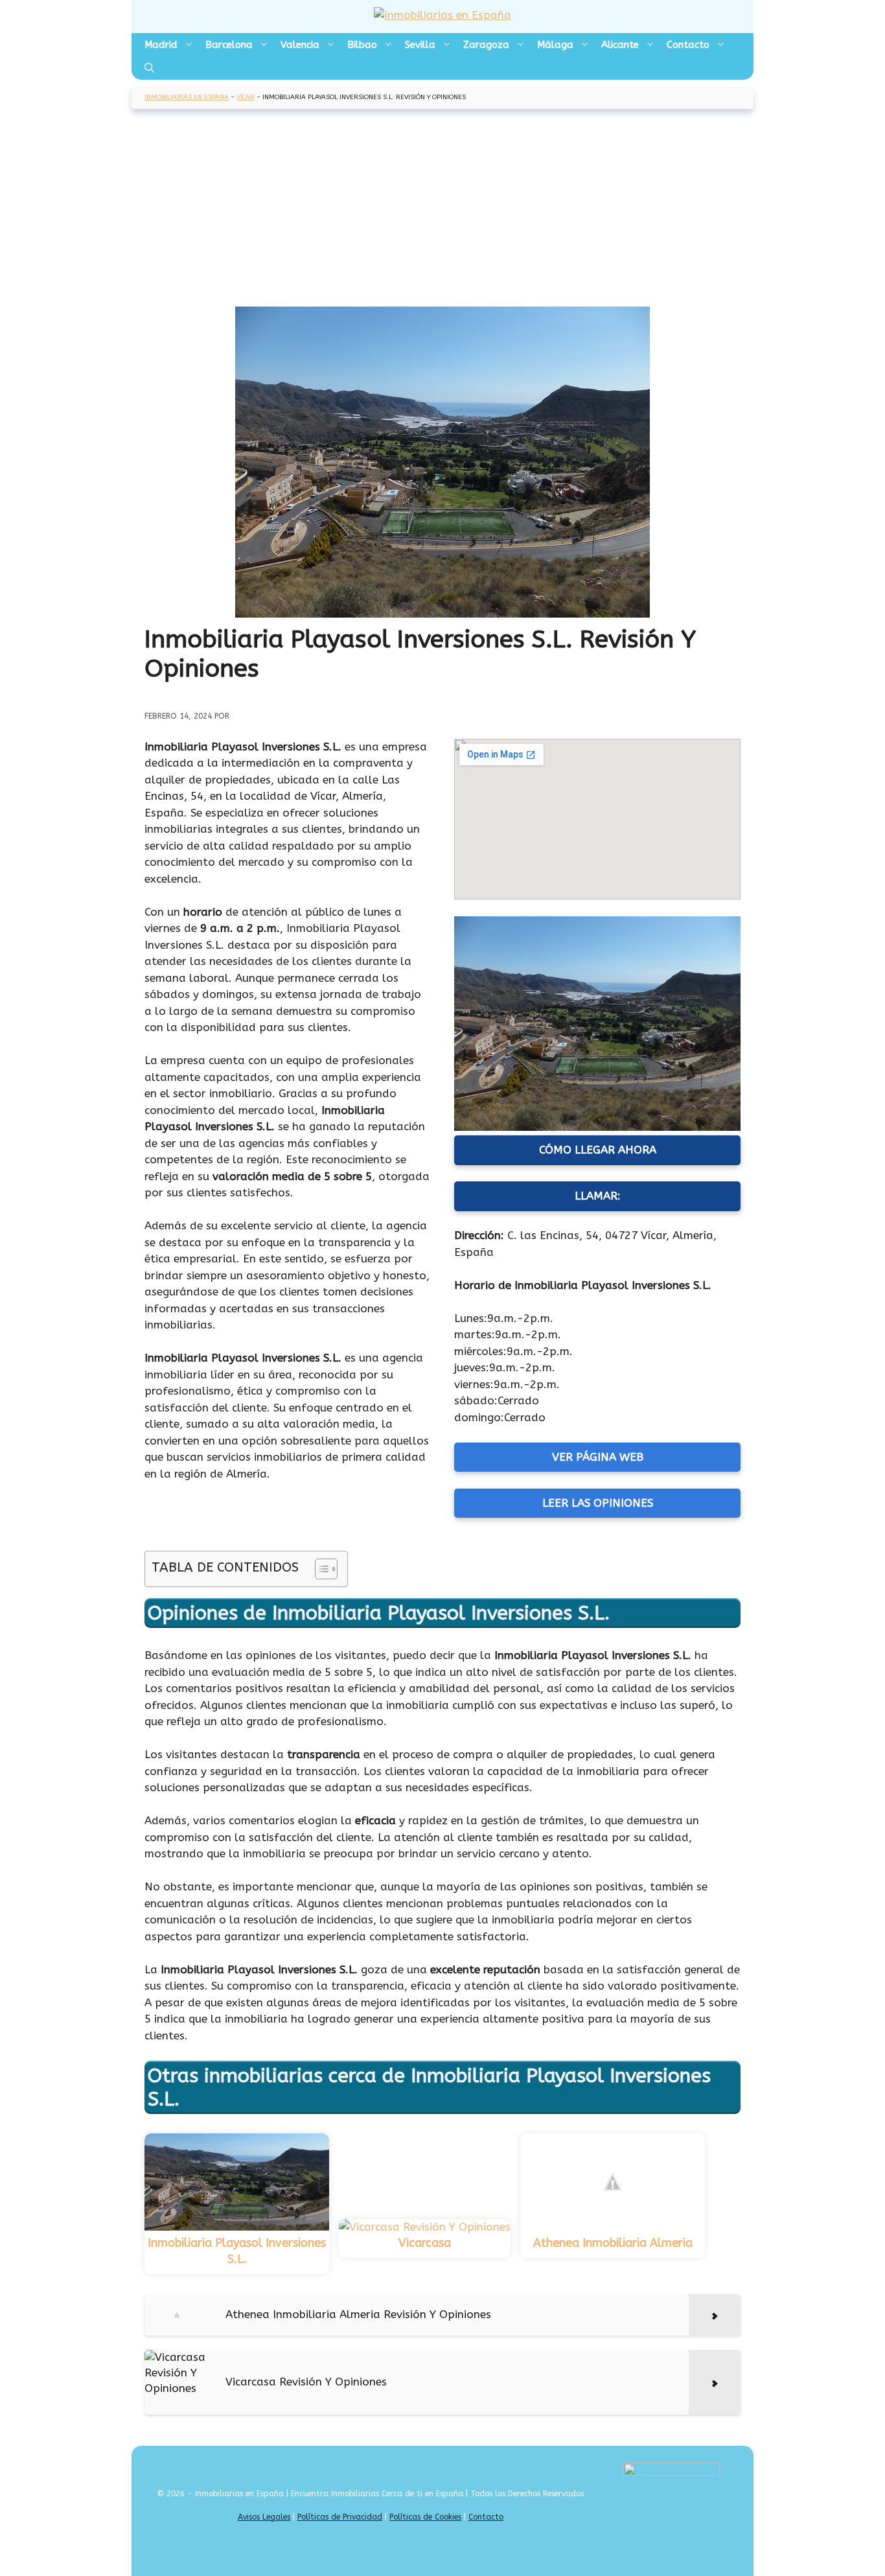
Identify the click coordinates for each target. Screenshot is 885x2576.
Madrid (161, 45)
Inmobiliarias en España (187, 97)
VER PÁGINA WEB (598, 1457)
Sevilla (420, 45)
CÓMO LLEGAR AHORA (598, 1150)
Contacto (688, 45)
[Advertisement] (442, 209)
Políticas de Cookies (425, 2517)
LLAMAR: (598, 1196)
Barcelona (229, 45)
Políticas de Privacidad (340, 2517)
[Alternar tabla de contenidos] (320, 1569)
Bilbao (362, 45)
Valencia (300, 45)
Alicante (620, 45)
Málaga (555, 45)
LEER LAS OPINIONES (598, 1503)
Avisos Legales (264, 2517)
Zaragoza (486, 45)
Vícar (246, 97)
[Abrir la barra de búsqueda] (149, 68)
